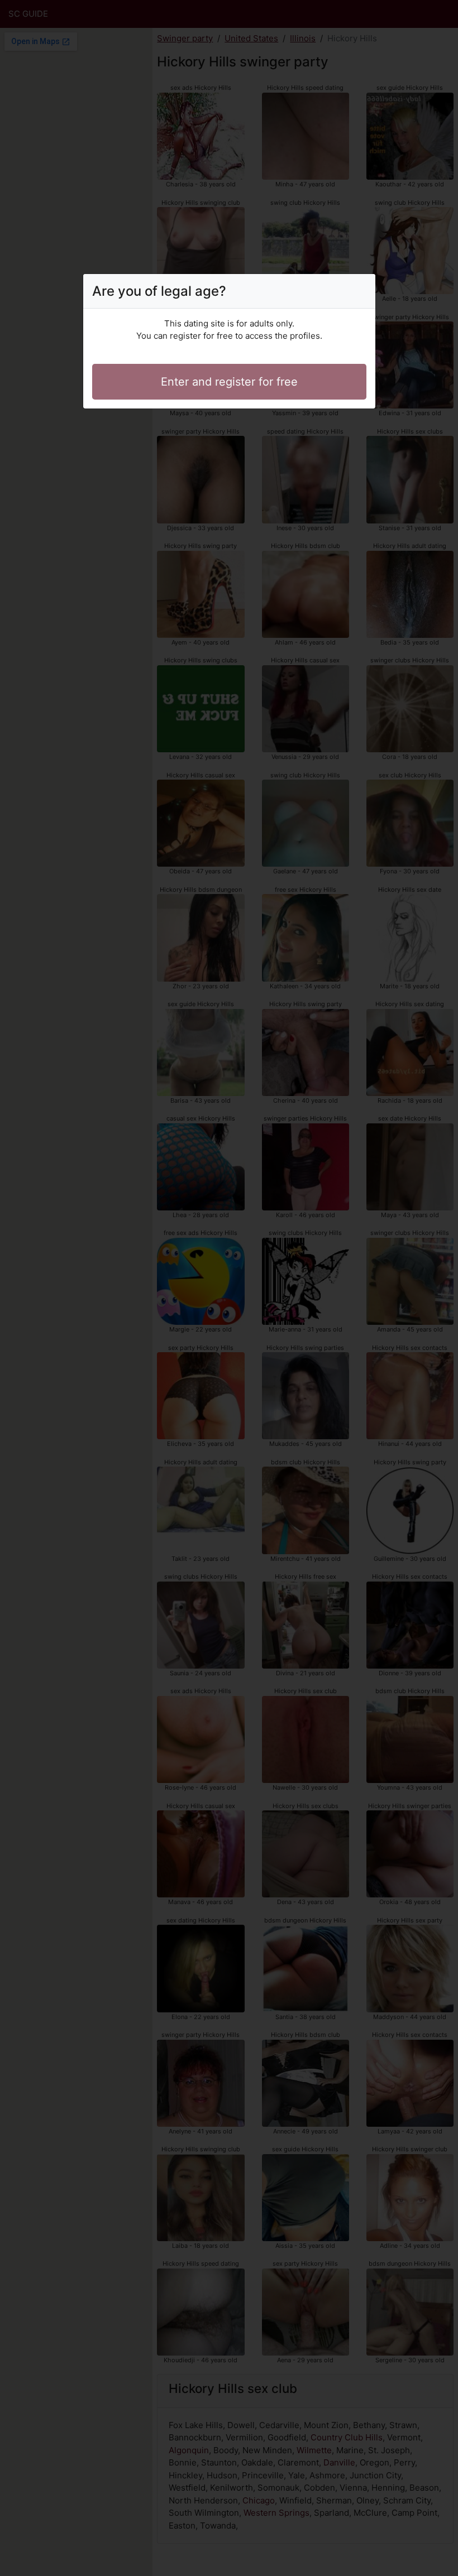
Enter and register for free (229, 382)
